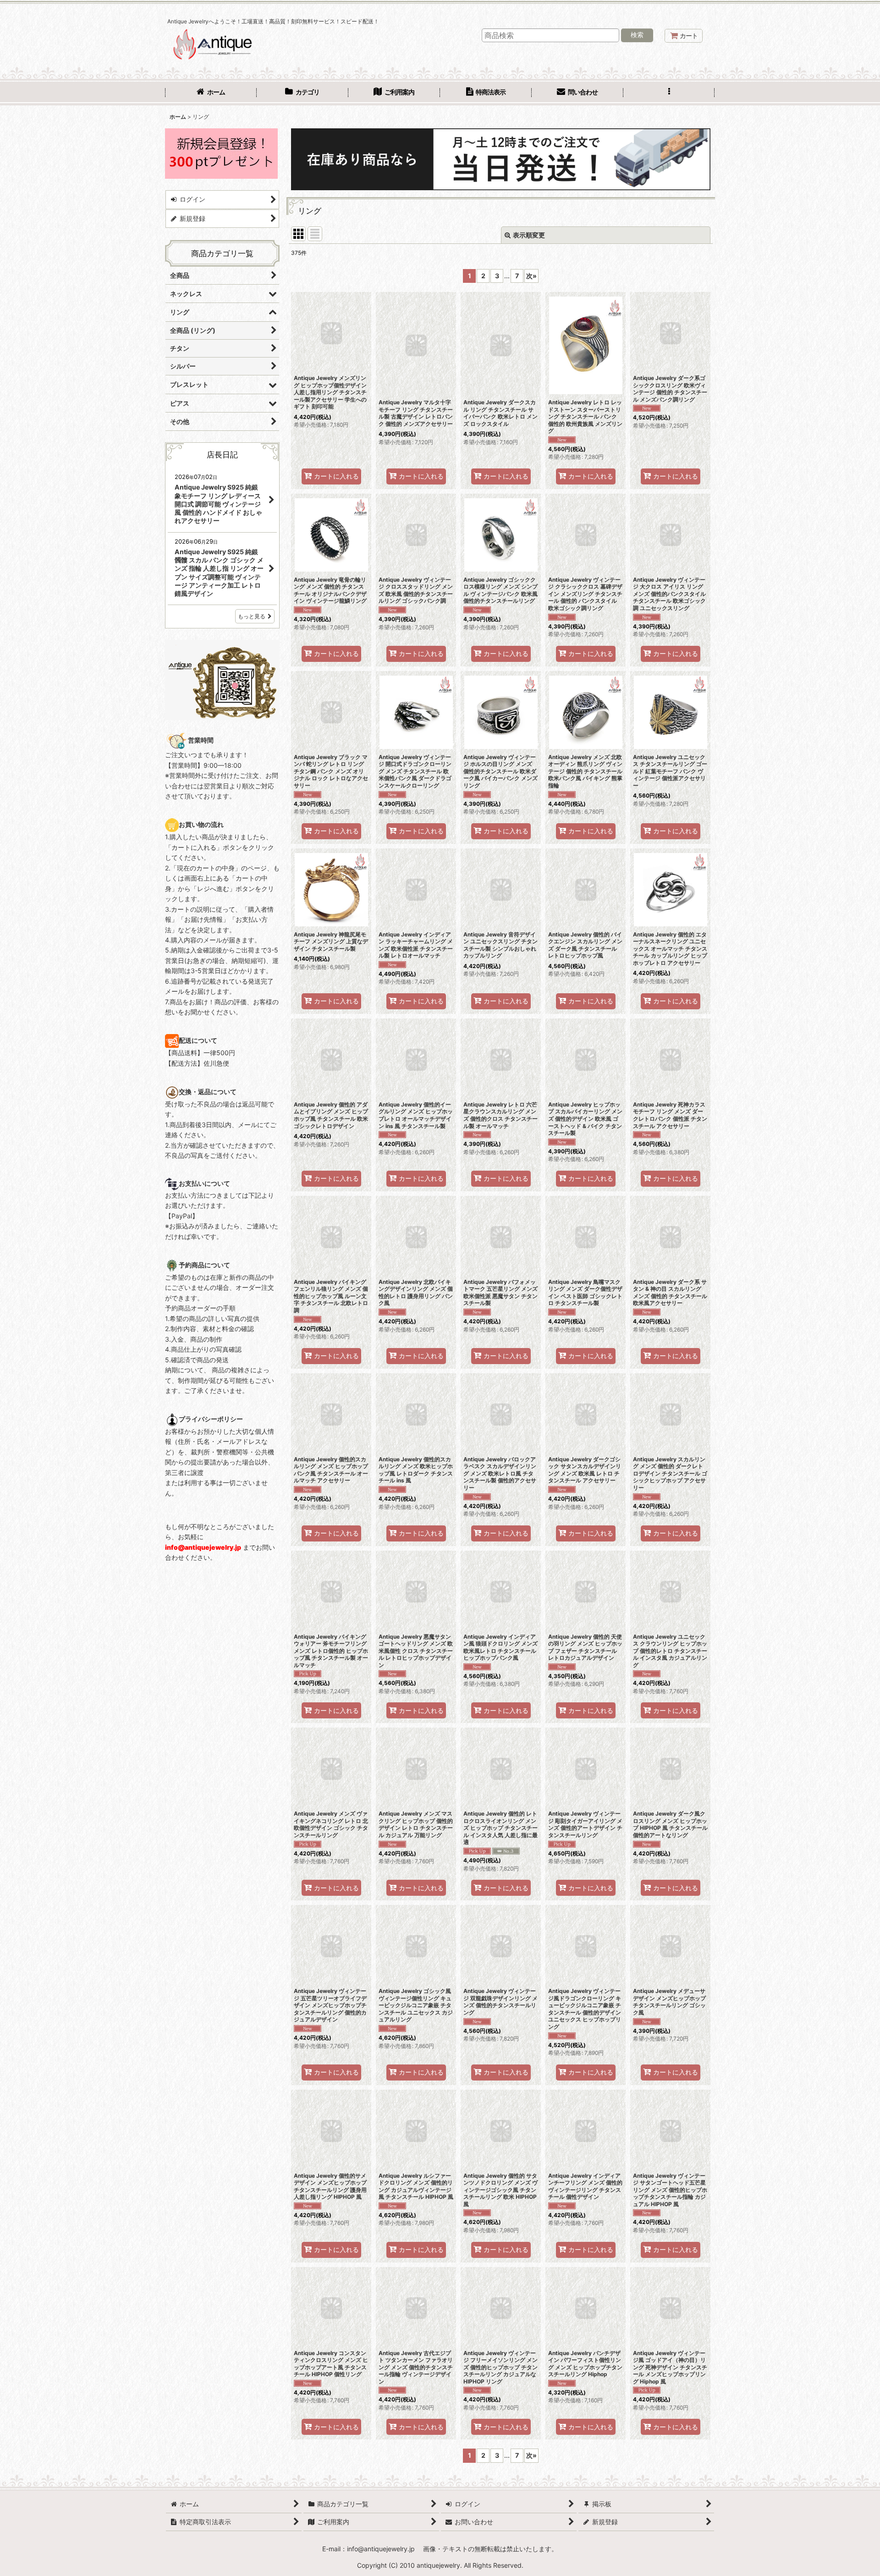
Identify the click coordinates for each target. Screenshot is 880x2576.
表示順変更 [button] (529, 235)
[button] (669, 93)
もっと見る (252, 616)
